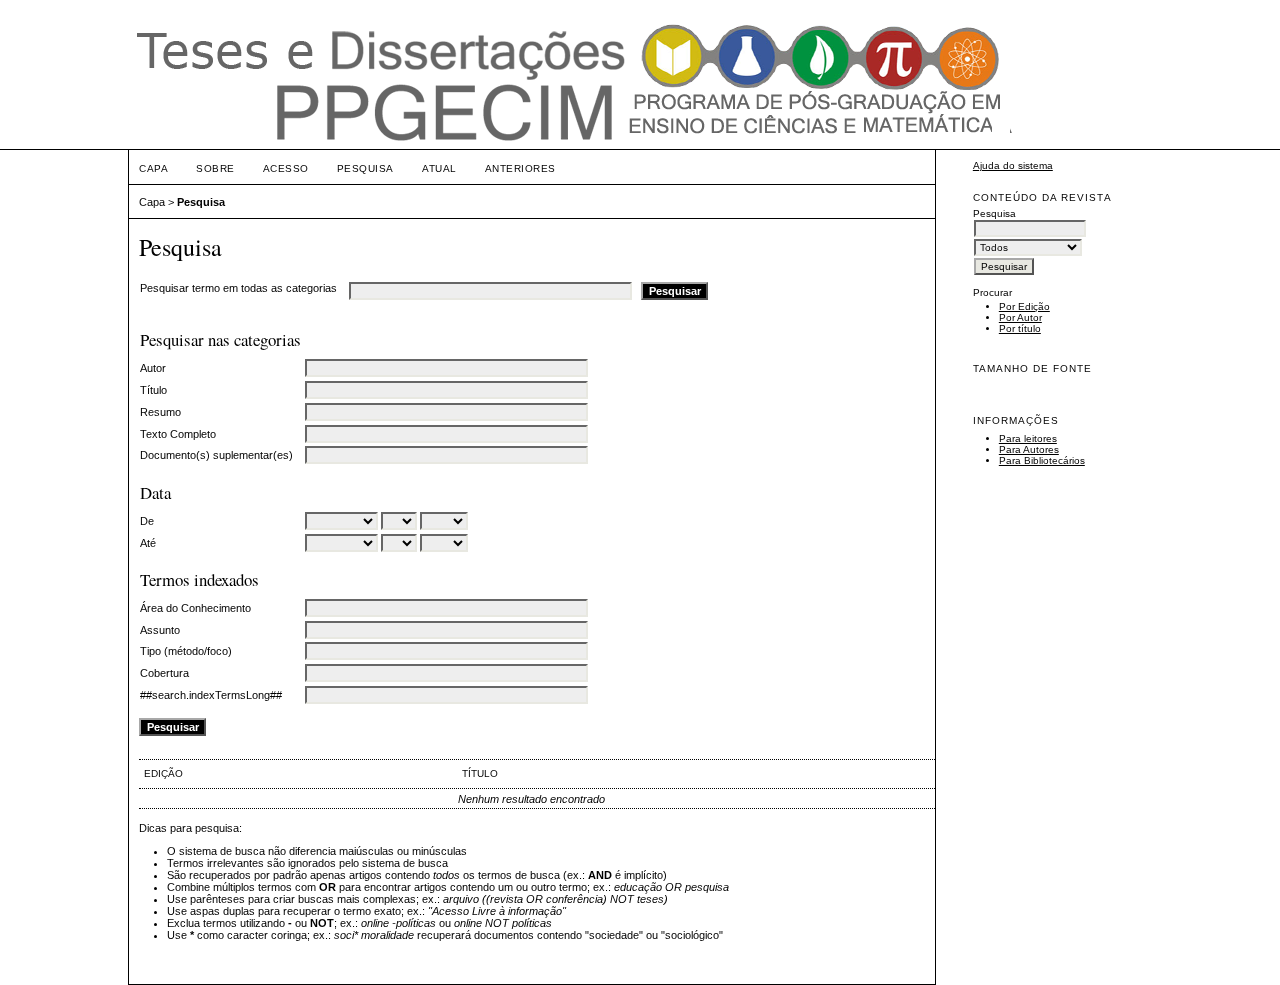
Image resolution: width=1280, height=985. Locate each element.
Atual (439, 168)
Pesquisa (365, 168)
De (147, 521)
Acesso (286, 168)
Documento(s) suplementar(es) (216, 455)
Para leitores (1028, 438)
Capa (153, 168)
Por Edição (1024, 306)
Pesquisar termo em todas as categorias (238, 288)
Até (148, 543)
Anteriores (520, 168)
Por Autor (1020, 317)
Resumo (160, 412)
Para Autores (1029, 449)
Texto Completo (178, 434)
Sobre (215, 168)
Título (153, 390)
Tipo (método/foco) (186, 651)
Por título (1020, 328)
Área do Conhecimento (195, 608)
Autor (153, 368)
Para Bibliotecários (1042, 460)
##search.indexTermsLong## (211, 695)
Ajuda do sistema (1013, 165)
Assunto (160, 630)
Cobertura (164, 673)
